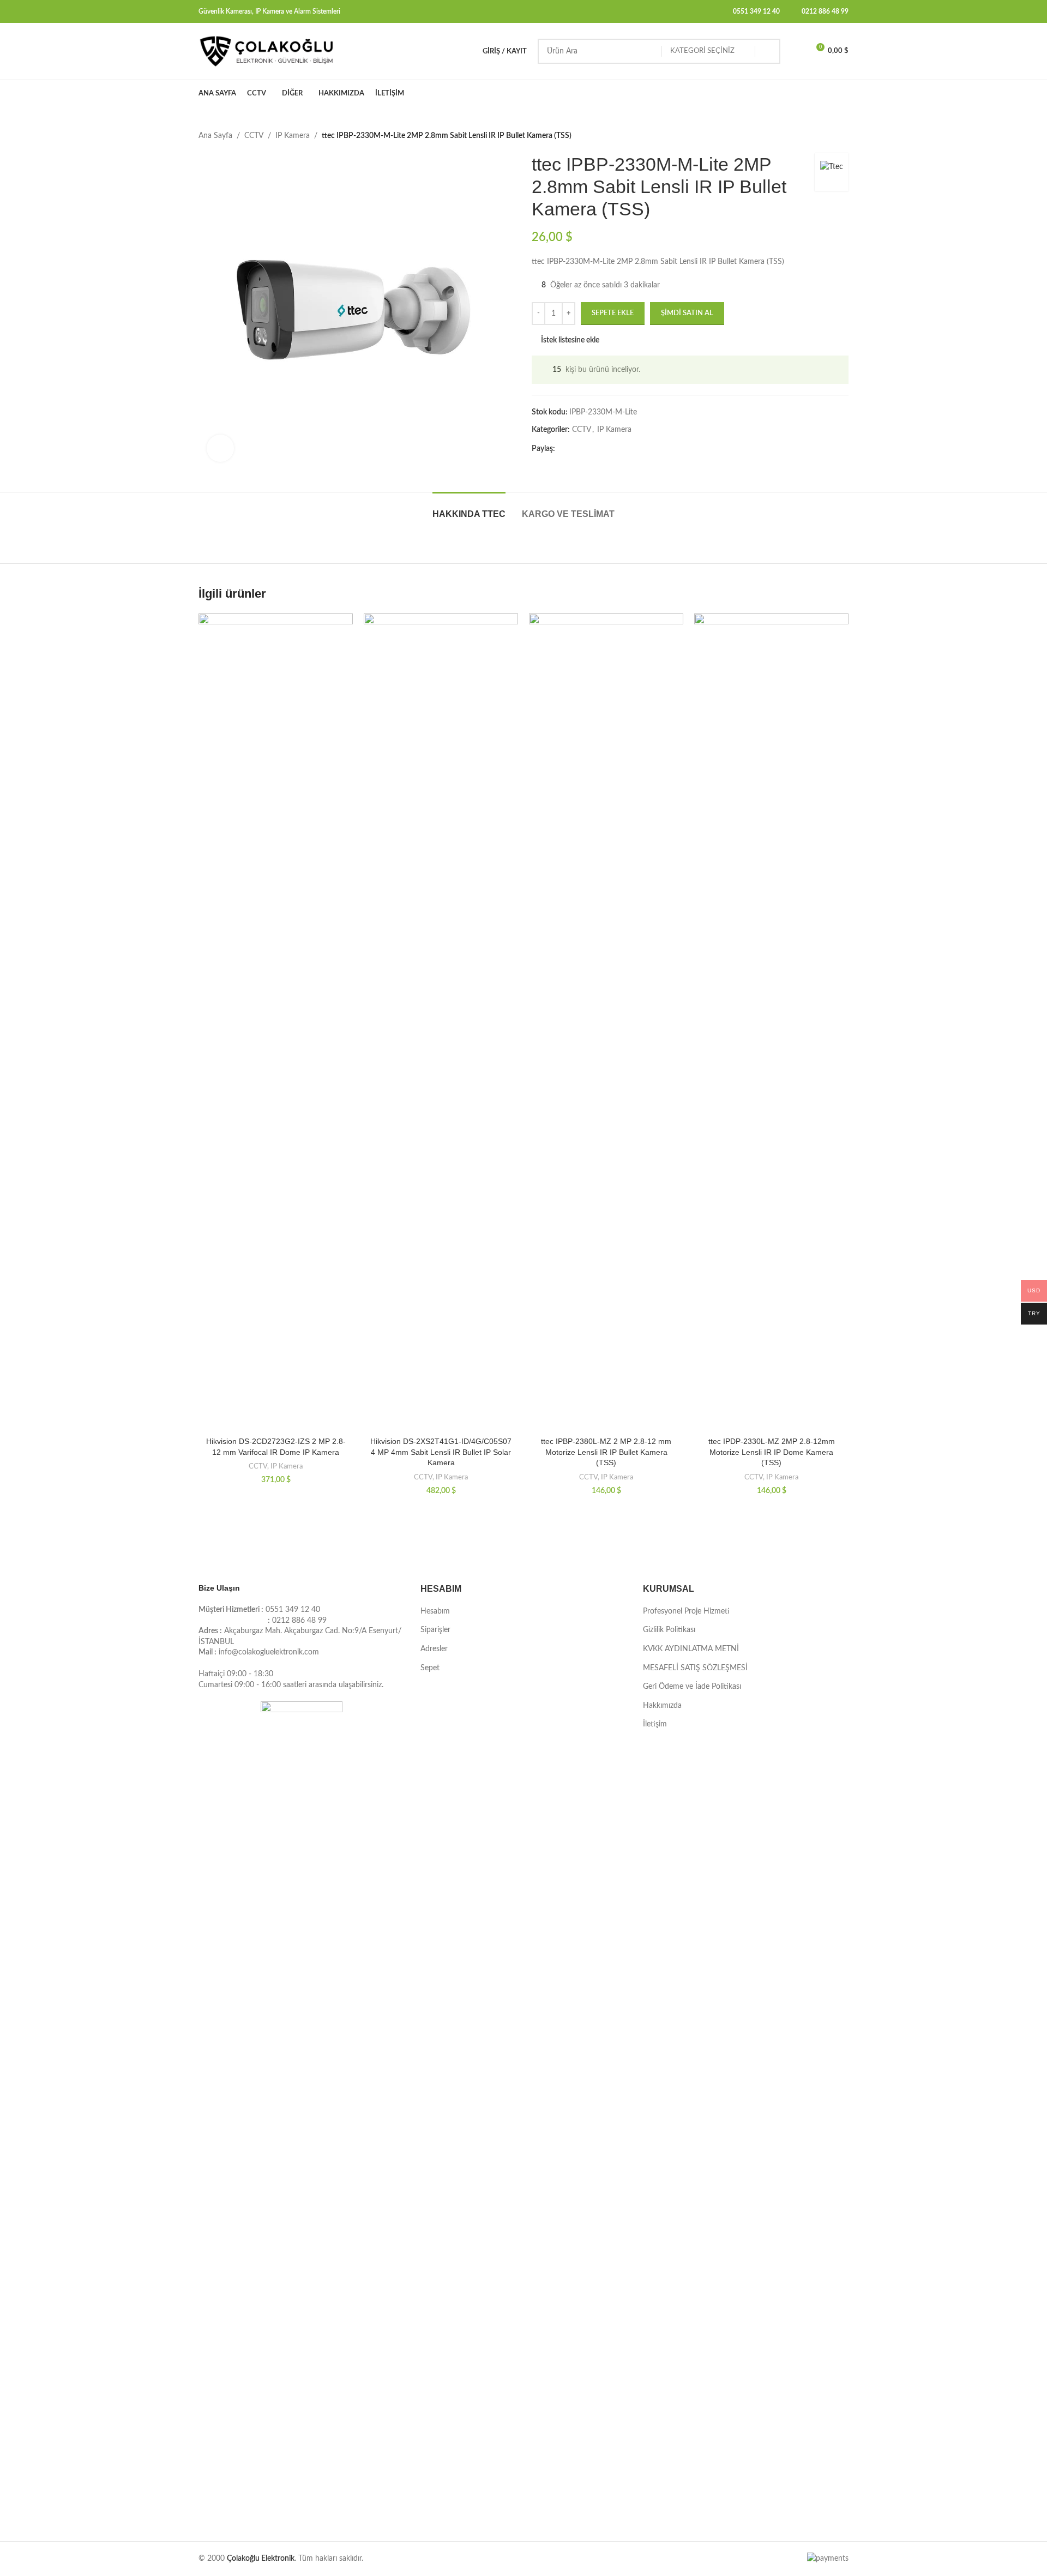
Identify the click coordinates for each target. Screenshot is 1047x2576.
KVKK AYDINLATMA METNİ (691, 1649)
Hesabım (435, 1611)
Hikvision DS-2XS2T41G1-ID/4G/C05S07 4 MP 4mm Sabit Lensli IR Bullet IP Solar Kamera (441, 1452)
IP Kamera (293, 136)
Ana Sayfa (215, 136)
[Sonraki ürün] (842, 136)
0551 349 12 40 (756, 11)
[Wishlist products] (796, 51)
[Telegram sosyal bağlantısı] (614, 449)
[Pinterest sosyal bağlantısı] (588, 449)
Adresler (434, 1649)
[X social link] (575, 449)
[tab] (469, 508)
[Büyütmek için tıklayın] (220, 448)
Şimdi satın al (687, 313)
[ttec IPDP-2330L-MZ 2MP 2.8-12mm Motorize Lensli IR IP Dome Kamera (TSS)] (771, 1022)
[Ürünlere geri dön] (829, 136)
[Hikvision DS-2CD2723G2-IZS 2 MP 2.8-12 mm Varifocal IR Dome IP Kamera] (276, 1022)
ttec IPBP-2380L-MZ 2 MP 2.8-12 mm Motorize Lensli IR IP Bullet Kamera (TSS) (606, 1452)
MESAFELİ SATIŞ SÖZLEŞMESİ (695, 1668)
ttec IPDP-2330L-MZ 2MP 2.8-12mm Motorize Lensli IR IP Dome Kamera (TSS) (772, 1452)
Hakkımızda (662, 1706)
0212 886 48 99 (825, 11)
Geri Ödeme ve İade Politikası (692, 1687)
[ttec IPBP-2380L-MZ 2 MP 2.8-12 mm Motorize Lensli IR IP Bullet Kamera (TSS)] (606, 1022)
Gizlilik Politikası (669, 1630)
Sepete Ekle (613, 313)
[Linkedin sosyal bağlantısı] (601, 449)
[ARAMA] (768, 51)
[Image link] (302, 2110)
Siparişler (435, 1630)
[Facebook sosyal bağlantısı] (562, 449)
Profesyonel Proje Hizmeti (686, 1611)
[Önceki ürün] (816, 136)
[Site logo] (267, 51)
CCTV (254, 136)
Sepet (430, 1668)
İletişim (655, 1724)
